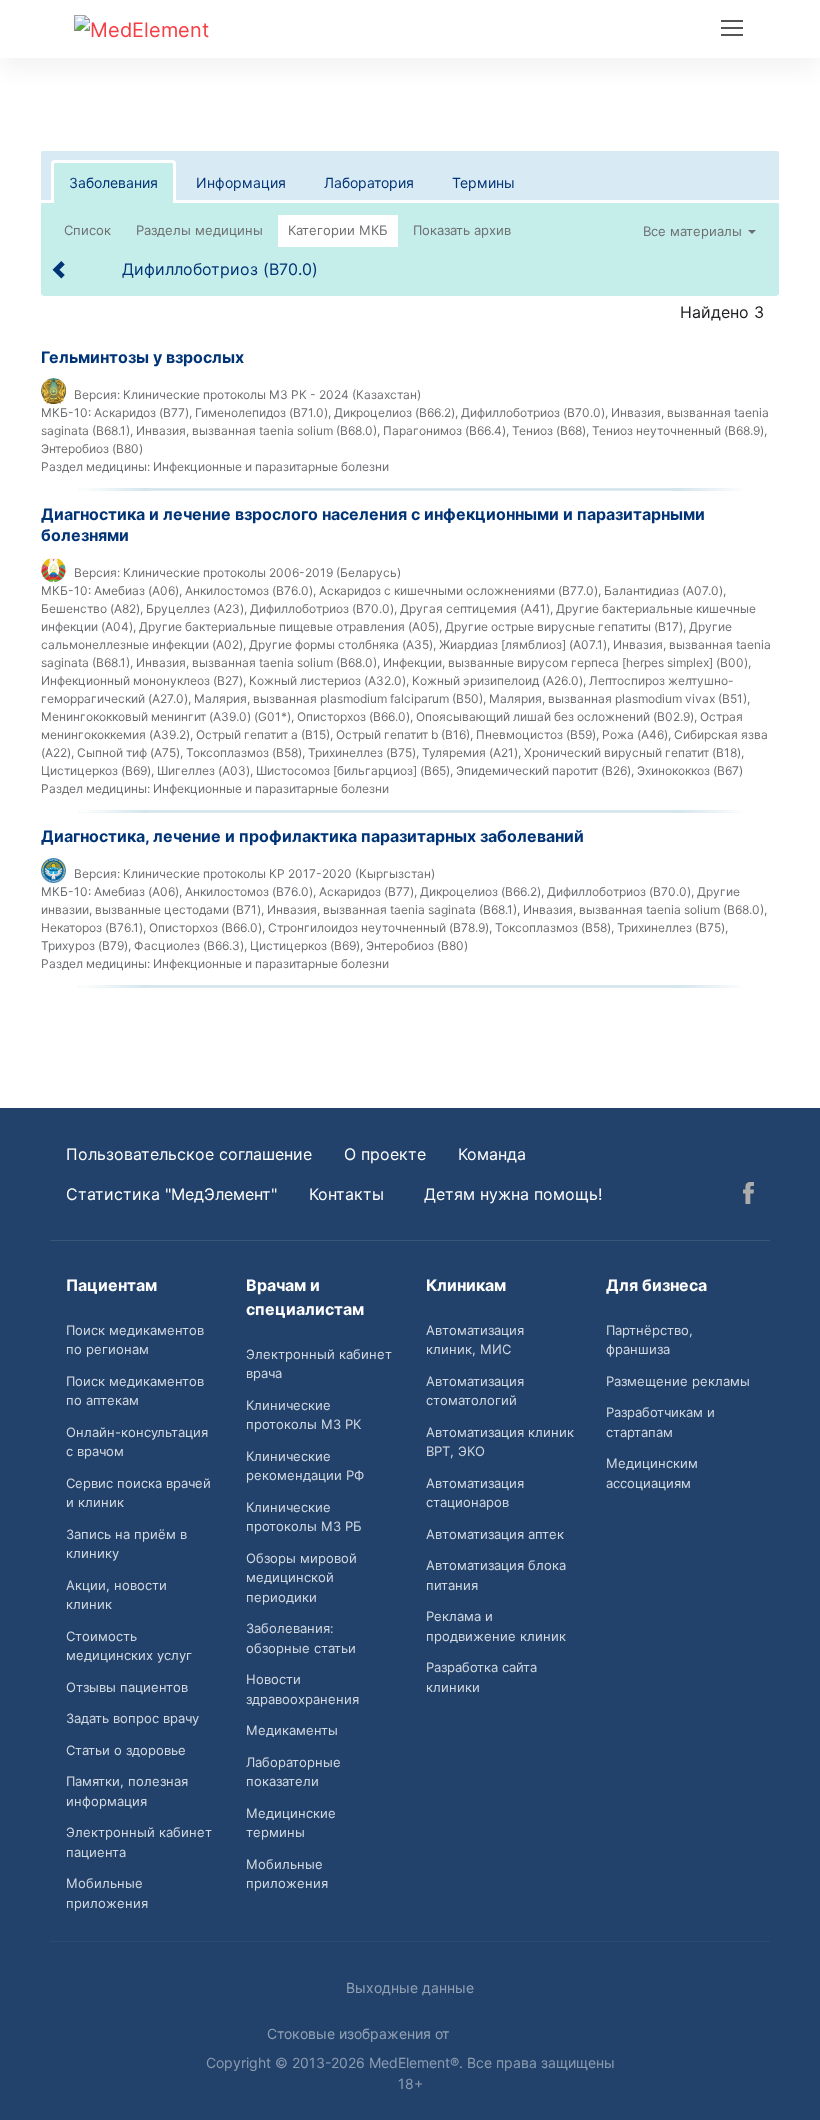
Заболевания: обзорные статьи (301, 1638)
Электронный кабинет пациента (139, 1842)
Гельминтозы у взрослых (142, 357)
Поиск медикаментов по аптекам (135, 1391)
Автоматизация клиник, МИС (475, 1340)
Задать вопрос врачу (132, 1718)
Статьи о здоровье (126, 1750)
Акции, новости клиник (116, 1595)
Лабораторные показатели (293, 1772)
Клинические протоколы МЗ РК (303, 1415)
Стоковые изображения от (360, 2033)
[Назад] (60, 269)
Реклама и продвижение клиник (496, 1626)
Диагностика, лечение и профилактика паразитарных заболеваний (312, 836)
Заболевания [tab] (113, 182)
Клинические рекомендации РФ (305, 1466)
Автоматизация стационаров (475, 1493)
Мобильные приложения (107, 1893)
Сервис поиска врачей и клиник (138, 1493)
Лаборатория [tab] (369, 182)
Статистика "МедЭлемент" (171, 1194)
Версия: (97, 394)
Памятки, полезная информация (127, 1791)
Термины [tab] (483, 182)
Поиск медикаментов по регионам (135, 1340)
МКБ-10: (66, 412)
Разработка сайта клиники (481, 1677)
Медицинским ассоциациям (652, 1473)
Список (87, 230)
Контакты (346, 1194)
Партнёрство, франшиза (649, 1340)
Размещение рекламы (678, 1381)
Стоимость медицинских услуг (129, 1646)
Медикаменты (292, 1730)
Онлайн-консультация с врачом (137, 1442)
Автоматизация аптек (495, 1534)
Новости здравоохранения (302, 1689)
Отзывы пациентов (127, 1687)
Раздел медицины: (95, 466)
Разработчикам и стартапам (660, 1422)
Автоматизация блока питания (496, 1575)
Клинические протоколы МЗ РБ (304, 1517)
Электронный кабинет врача (319, 1364)
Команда (492, 1154)
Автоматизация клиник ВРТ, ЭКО (500, 1442)
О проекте (385, 1154)
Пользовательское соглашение (189, 1154)
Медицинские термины (291, 1823)
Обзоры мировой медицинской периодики (301, 1577)
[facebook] (748, 1196)
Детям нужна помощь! (513, 1194)
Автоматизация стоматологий (475, 1391)
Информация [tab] (241, 182)
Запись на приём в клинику (126, 1544)
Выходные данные (410, 1987)
